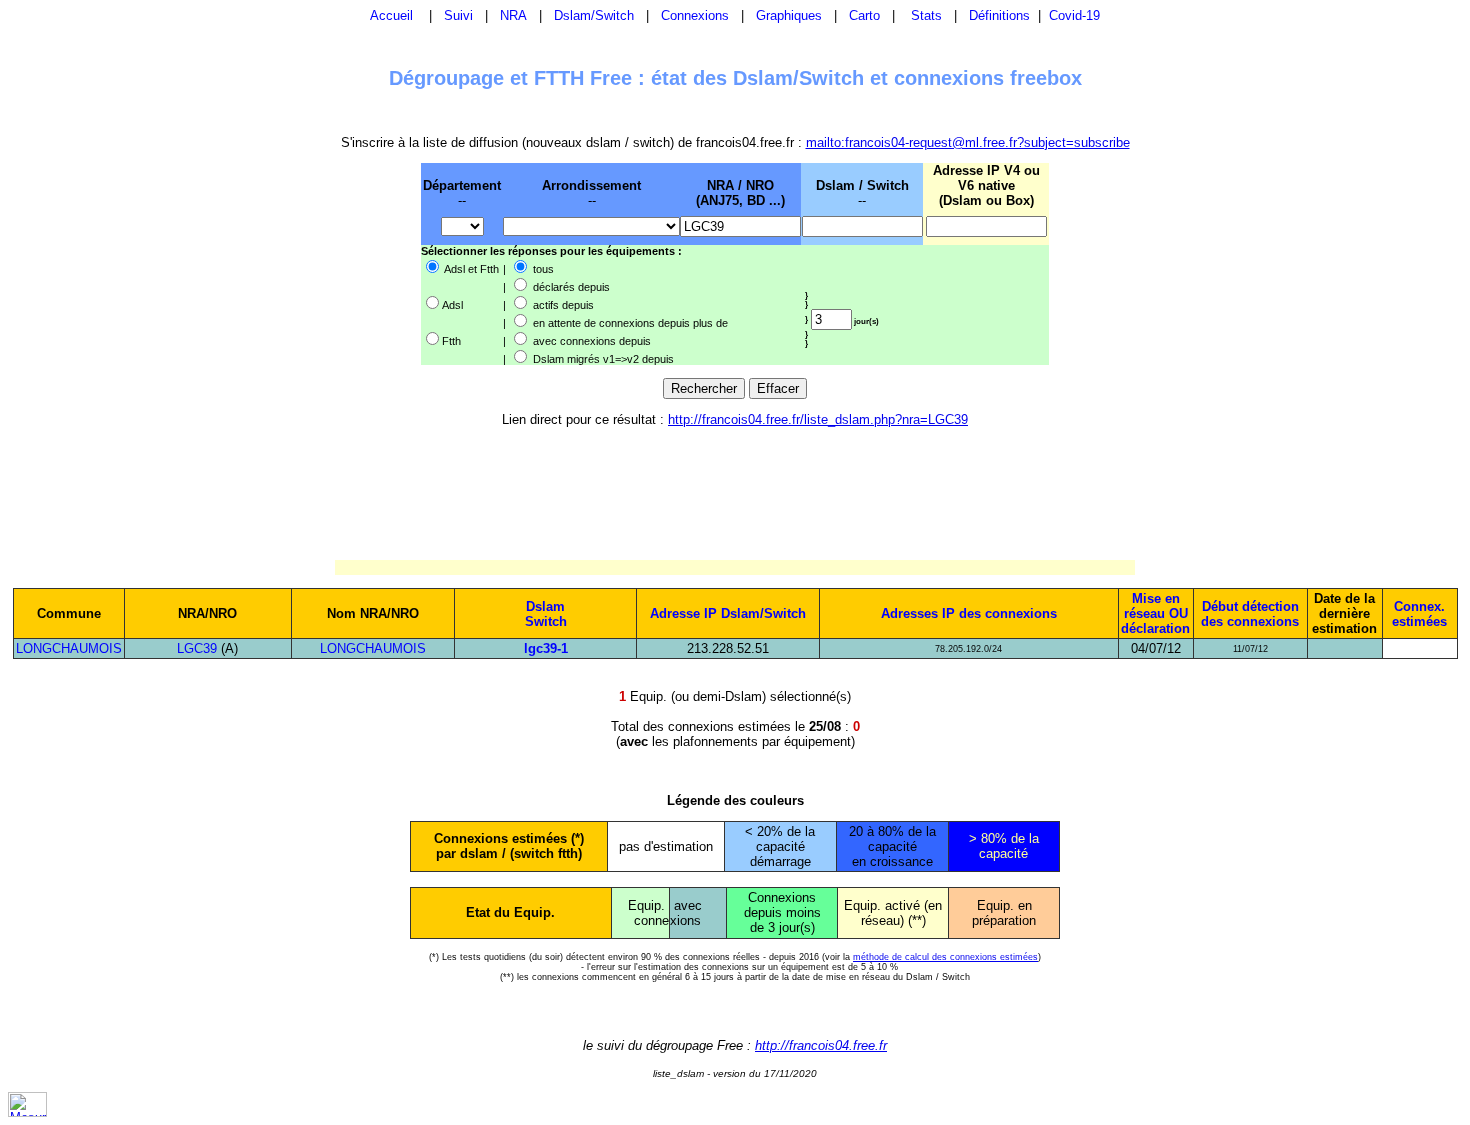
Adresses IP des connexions (969, 613)
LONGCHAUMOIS (69, 648)
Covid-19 (1074, 15)
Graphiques (789, 15)
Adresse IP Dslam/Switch (728, 613)
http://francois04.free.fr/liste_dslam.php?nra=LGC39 (818, 419)
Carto (864, 15)
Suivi (458, 15)
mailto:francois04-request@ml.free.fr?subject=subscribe (968, 142)
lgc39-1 (546, 648)
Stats (926, 15)
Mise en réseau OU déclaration (1155, 613)
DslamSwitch (546, 614)
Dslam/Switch (594, 15)
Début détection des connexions (1250, 614)
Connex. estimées (1419, 614)
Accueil (391, 15)
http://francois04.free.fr (821, 1045)
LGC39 (197, 648)
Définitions (999, 15)
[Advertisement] (317, 263)
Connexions (695, 15)
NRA (513, 15)
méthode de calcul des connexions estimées (945, 957)
